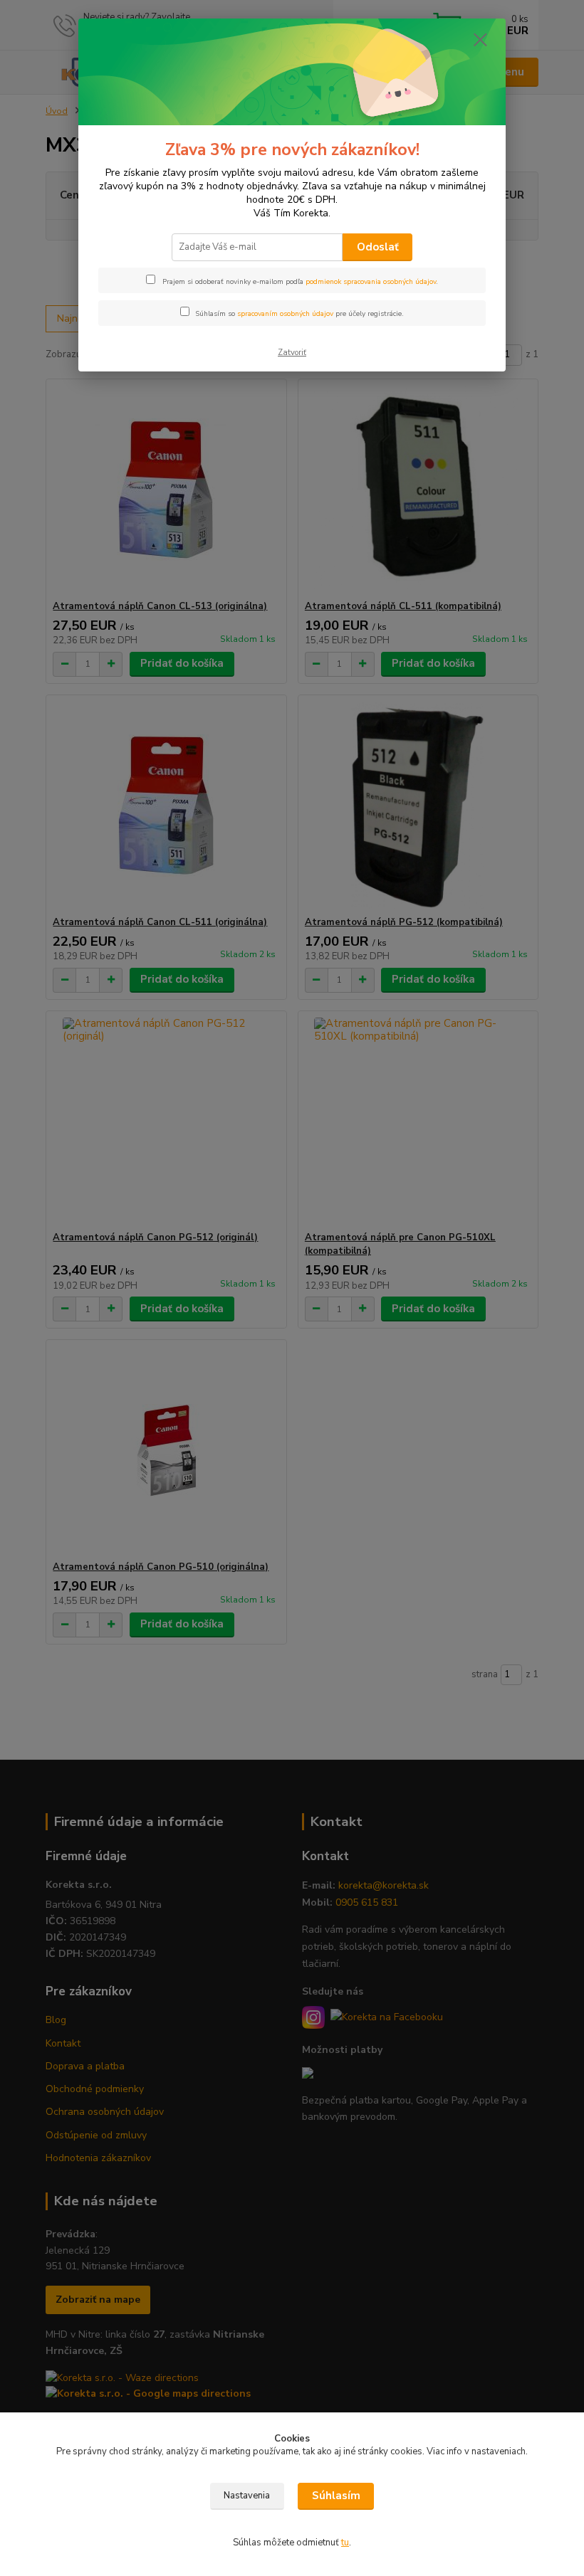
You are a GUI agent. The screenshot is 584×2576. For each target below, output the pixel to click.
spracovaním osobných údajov (285, 314)
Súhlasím (336, 2496)
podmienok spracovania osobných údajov (371, 282)
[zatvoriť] (480, 41)
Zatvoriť (292, 353)
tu (345, 2543)
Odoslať (378, 247)
